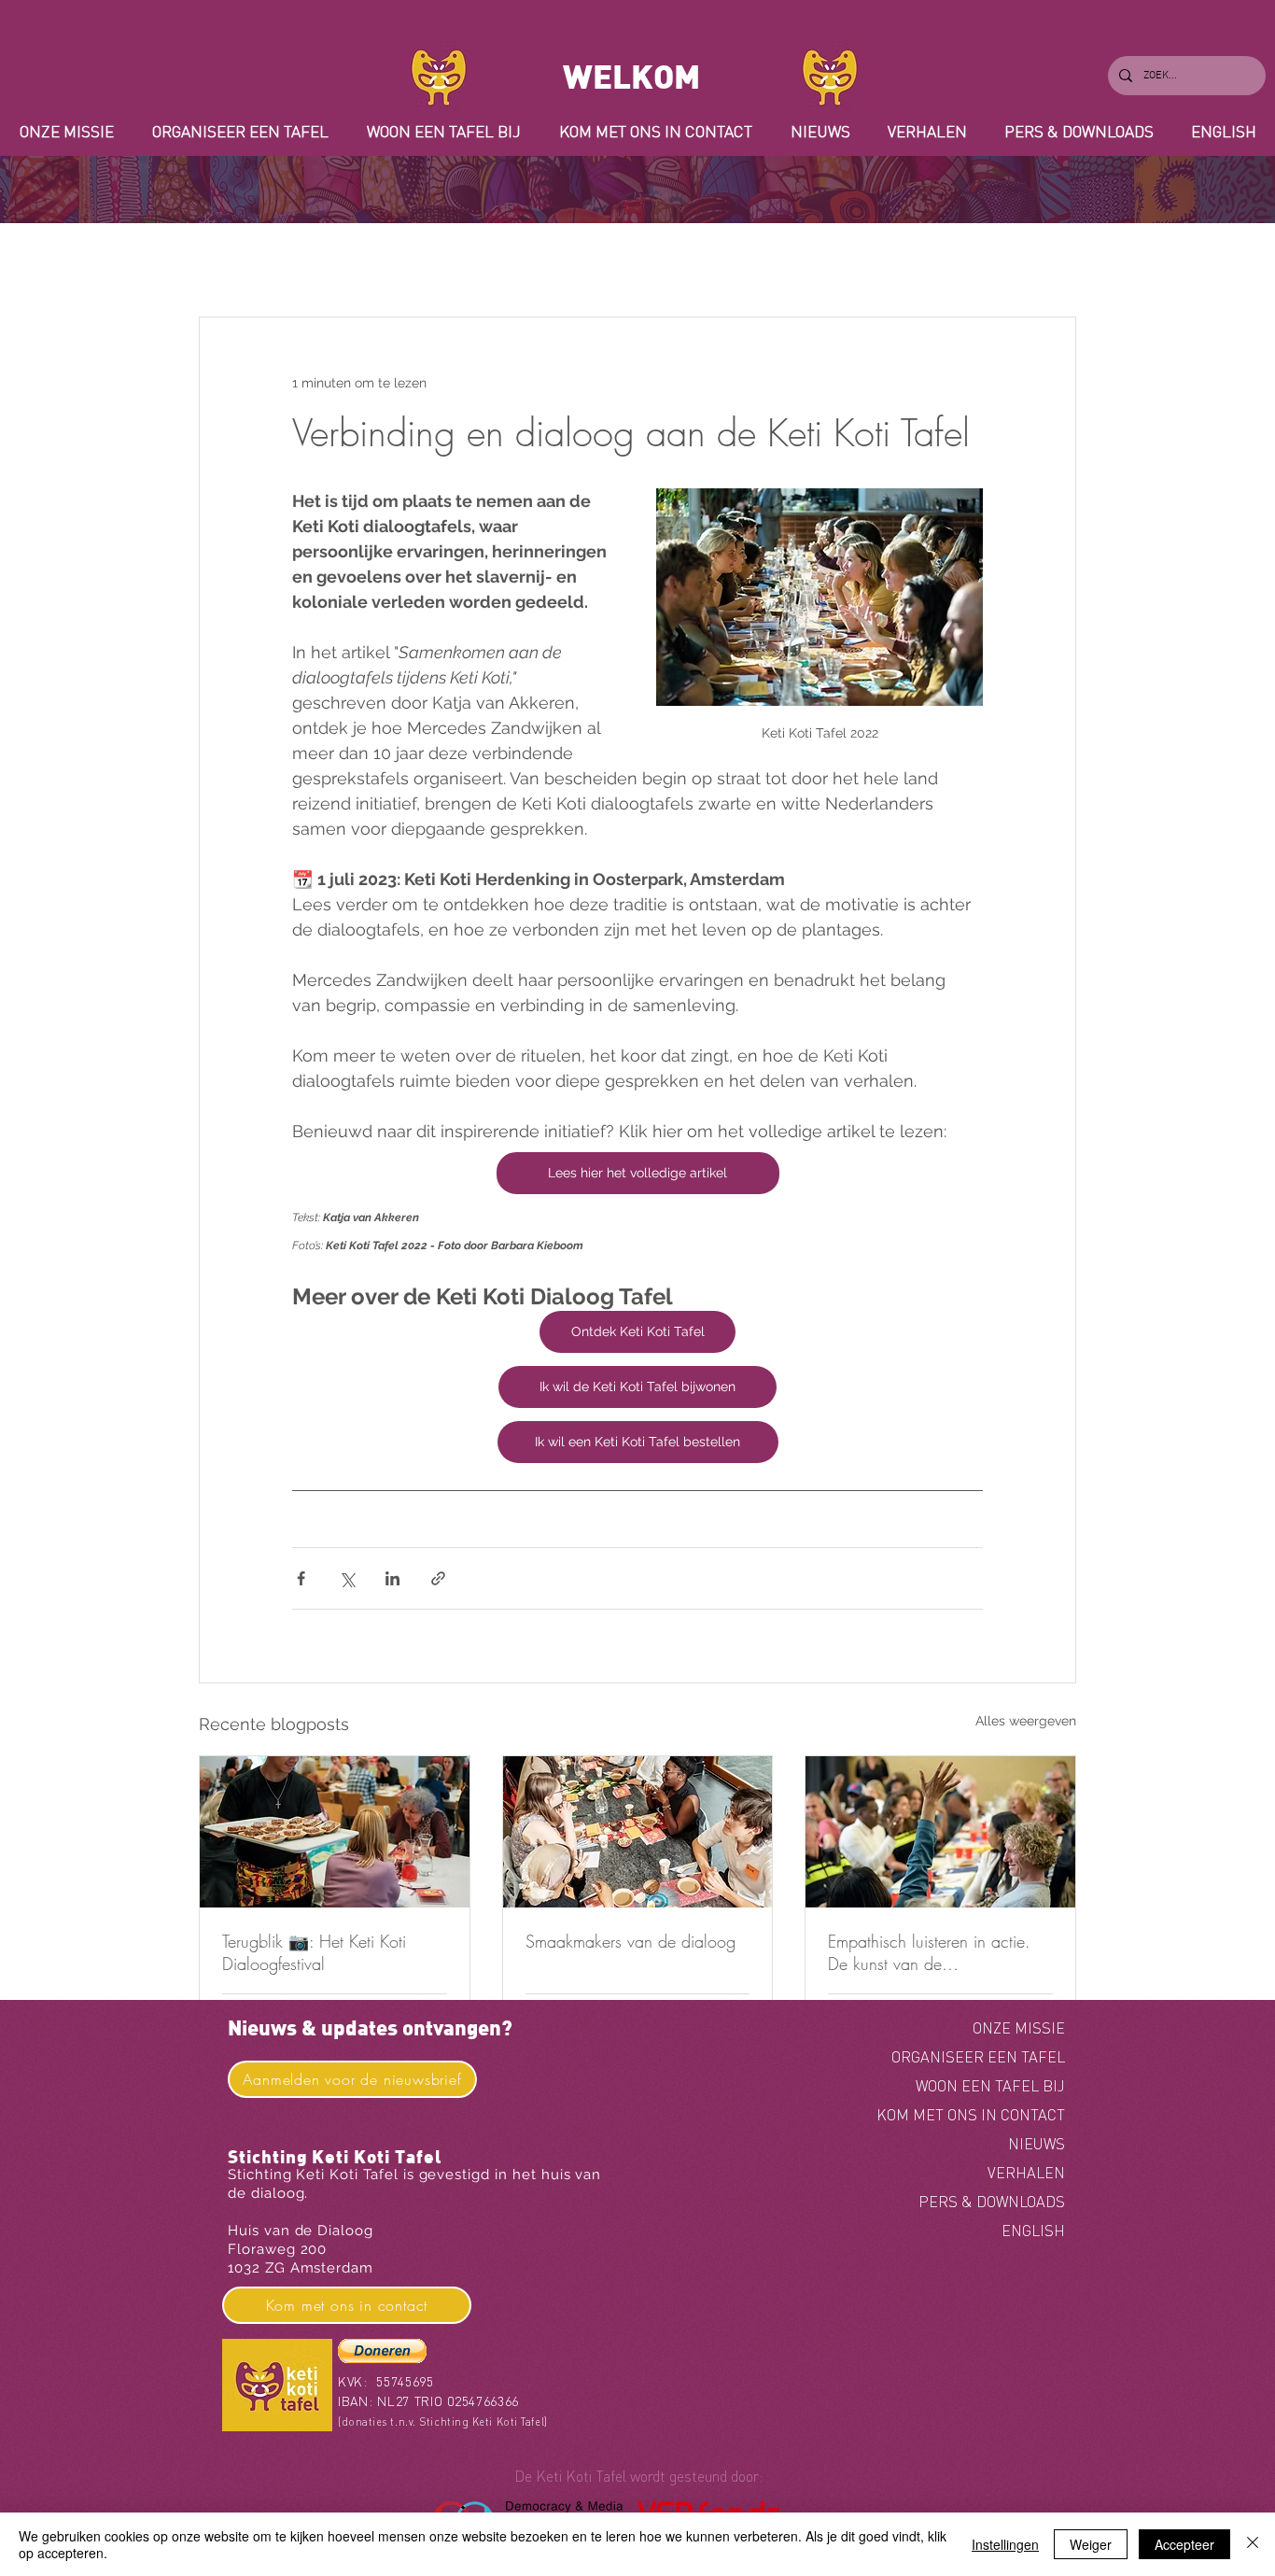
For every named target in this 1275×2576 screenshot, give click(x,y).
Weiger (1091, 2544)
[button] (382, 2351)
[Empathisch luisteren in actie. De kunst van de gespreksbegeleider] (940, 1832)
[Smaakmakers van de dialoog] (638, 1832)
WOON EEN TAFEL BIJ (990, 2086)
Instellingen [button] (1005, 2544)
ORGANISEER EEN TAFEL (978, 2057)
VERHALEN (1026, 2173)
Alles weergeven (1026, 1721)
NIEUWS (1037, 2144)
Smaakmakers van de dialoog (630, 1941)
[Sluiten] (1253, 2544)
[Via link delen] (438, 1578)
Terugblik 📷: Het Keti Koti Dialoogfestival (314, 1952)
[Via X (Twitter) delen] (347, 1578)
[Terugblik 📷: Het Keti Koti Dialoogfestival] (335, 1832)
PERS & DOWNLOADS (992, 2202)
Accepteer (1184, 2544)
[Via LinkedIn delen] (392, 1578)
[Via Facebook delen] (301, 1578)
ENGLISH (1033, 2231)
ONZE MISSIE (1019, 2028)
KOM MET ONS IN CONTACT (971, 2115)
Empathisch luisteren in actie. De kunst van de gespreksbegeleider (929, 1952)
